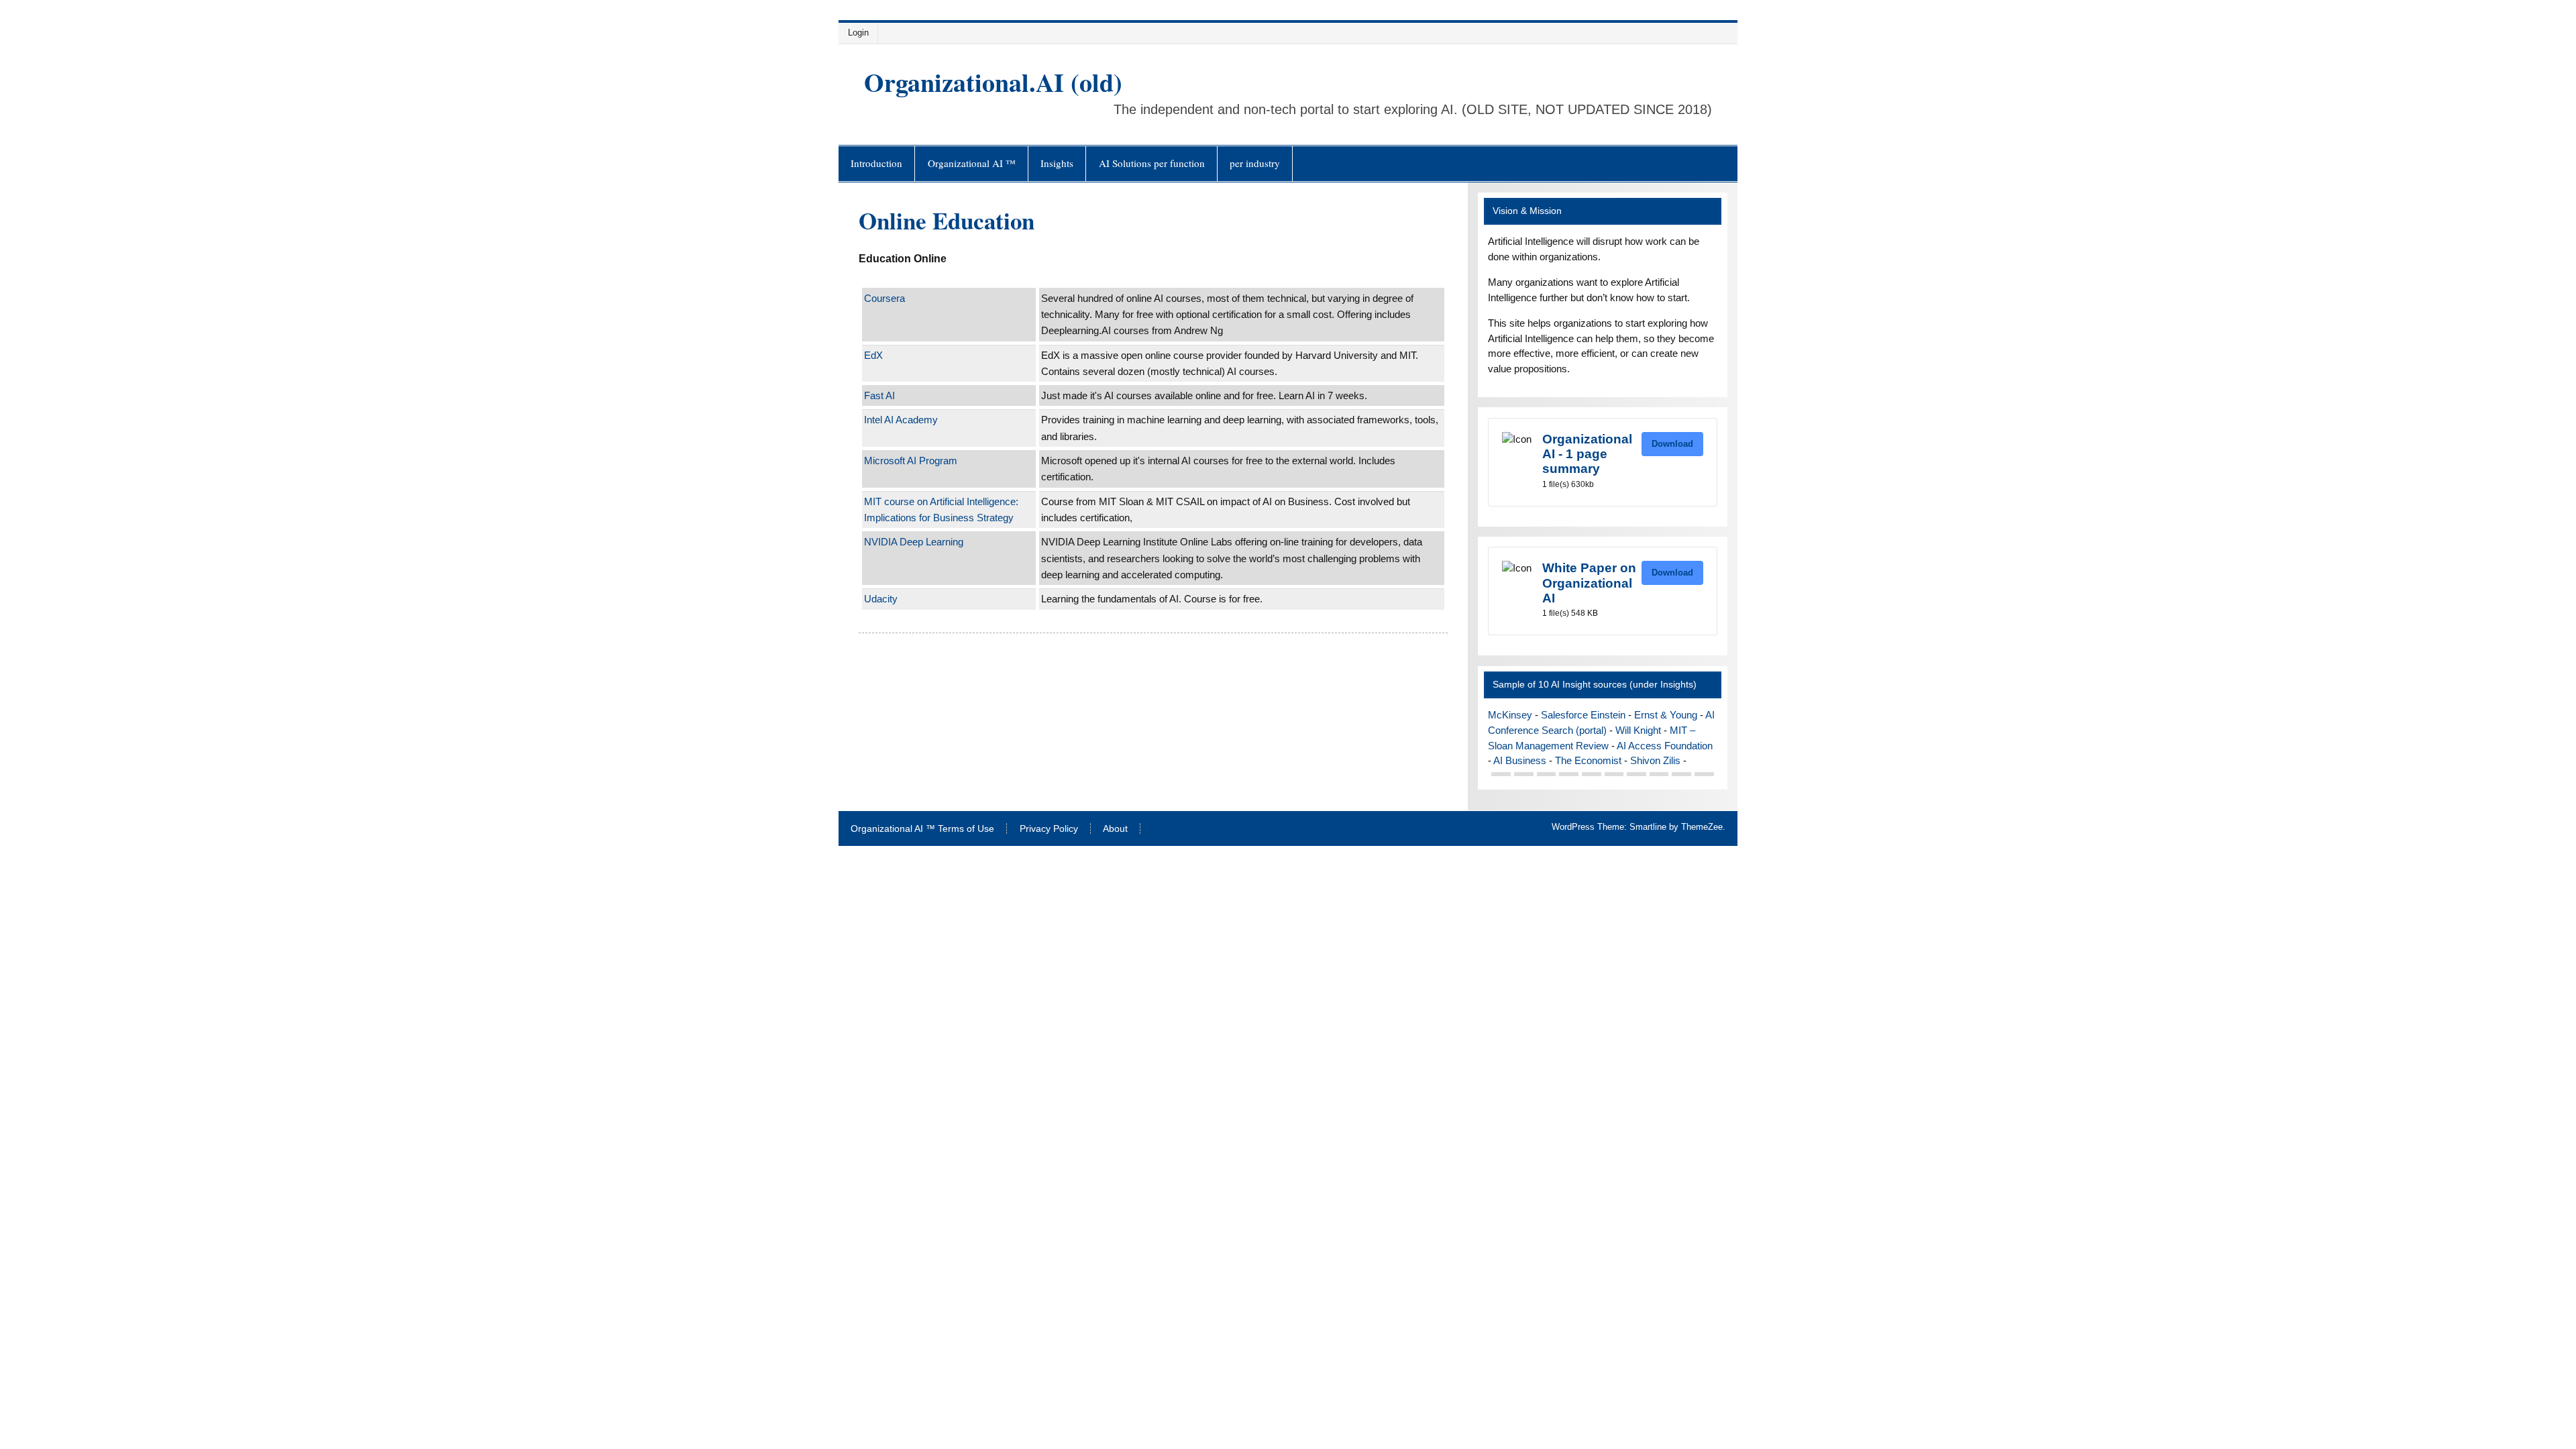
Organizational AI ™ (972, 163)
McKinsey (1510, 715)
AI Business (1520, 760)
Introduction (876, 163)
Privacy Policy (1049, 829)
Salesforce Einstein (1583, 715)
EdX (873, 355)
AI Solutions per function (1152, 163)
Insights (1057, 163)
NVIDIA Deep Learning (914, 542)
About (1115, 829)
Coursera (884, 298)
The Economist (1588, 760)
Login (858, 33)
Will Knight (1638, 730)
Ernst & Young (1666, 715)
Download (1672, 444)
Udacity (881, 599)
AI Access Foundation (1665, 746)
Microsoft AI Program (911, 461)
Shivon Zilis (1655, 760)
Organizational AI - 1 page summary (1587, 454)
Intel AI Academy (901, 420)
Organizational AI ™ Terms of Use (922, 829)
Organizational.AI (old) (993, 82)
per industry (1255, 163)
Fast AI (879, 395)
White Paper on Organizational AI (1589, 583)
